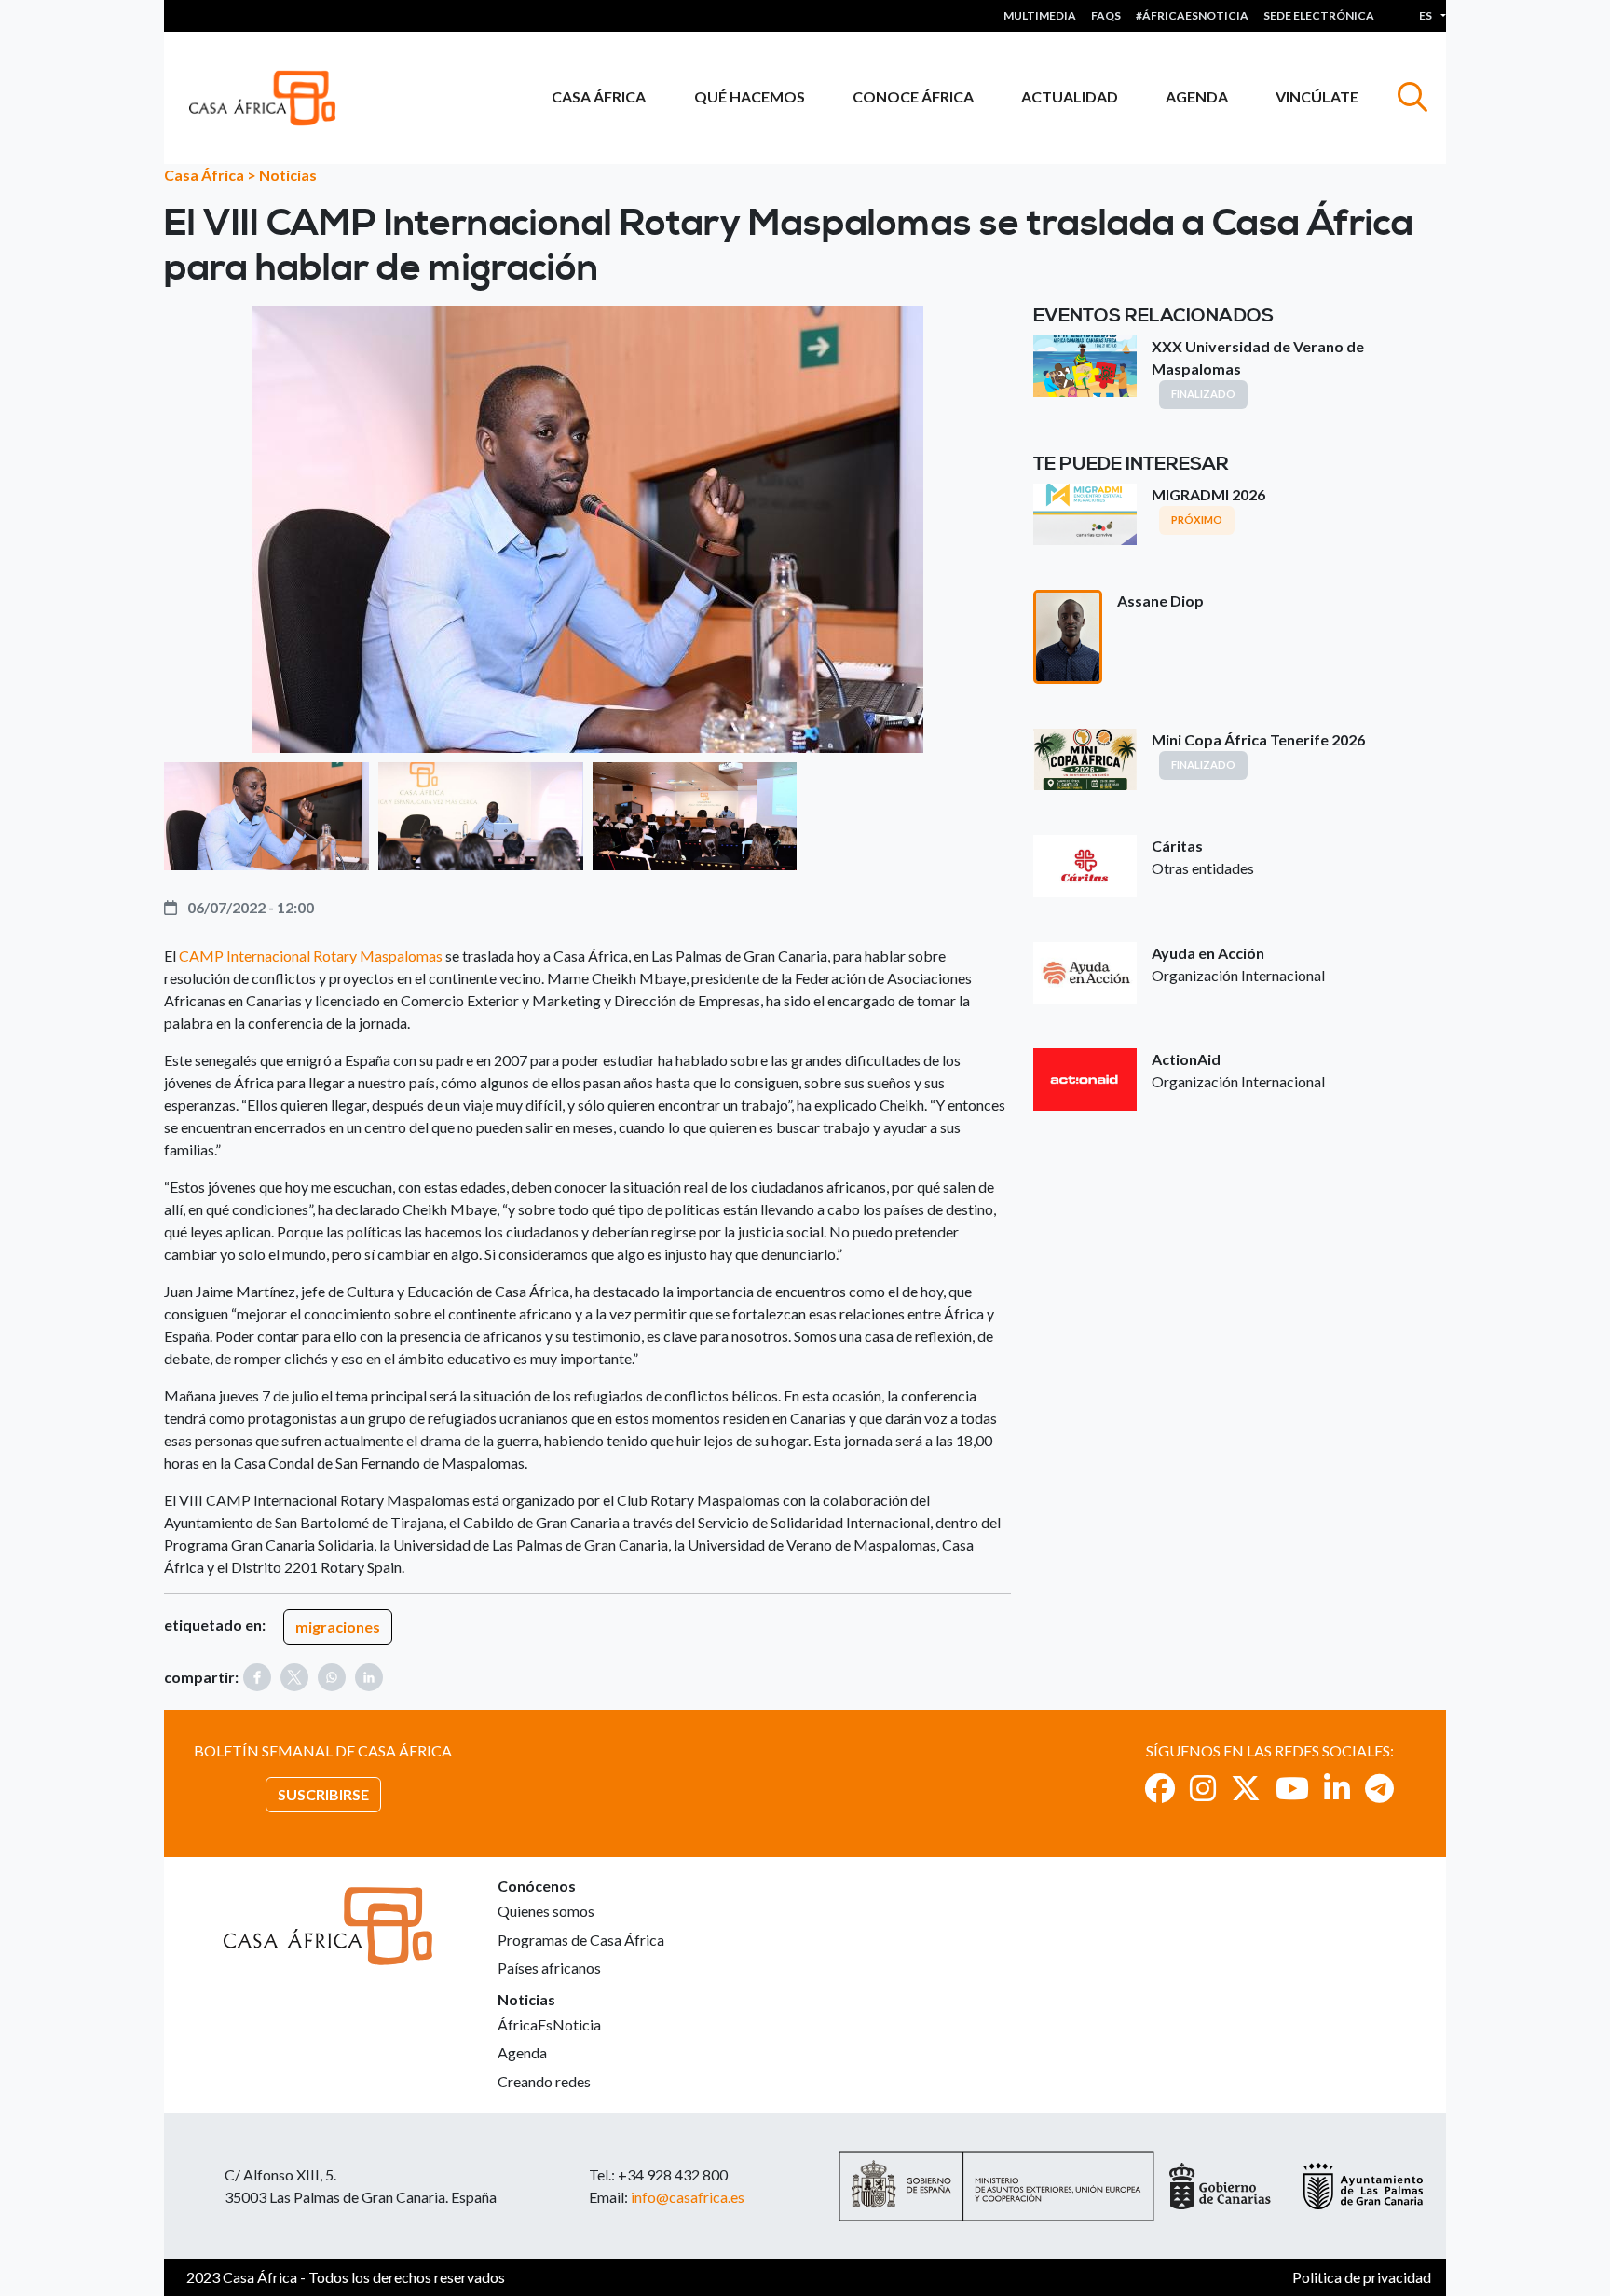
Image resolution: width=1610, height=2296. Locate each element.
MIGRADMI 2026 (1208, 494)
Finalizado (1203, 394)
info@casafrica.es (688, 2197)
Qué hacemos (750, 96)
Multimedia (1040, 15)
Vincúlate (1317, 96)
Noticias (288, 175)
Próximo (1197, 519)
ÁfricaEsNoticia (549, 2024)
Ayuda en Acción (1208, 953)
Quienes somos (546, 1911)
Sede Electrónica (1319, 15)
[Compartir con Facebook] (257, 1677)
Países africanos (549, 1968)
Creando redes (544, 2081)
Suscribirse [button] (323, 1794)
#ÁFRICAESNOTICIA (1192, 15)
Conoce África (913, 96)
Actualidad (1070, 96)
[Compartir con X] (294, 1677)
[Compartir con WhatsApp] (332, 1677)
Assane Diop (1160, 601)
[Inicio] (270, 98)
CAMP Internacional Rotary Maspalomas (311, 956)
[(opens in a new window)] (1160, 1788)
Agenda (1197, 96)
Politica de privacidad (1362, 2277)
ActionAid (1186, 1059)
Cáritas (1177, 846)
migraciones (338, 1626)
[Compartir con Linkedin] (369, 1677)
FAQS (1106, 15)
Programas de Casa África (581, 1940)
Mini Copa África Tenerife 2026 (1258, 739)
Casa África (599, 96)
